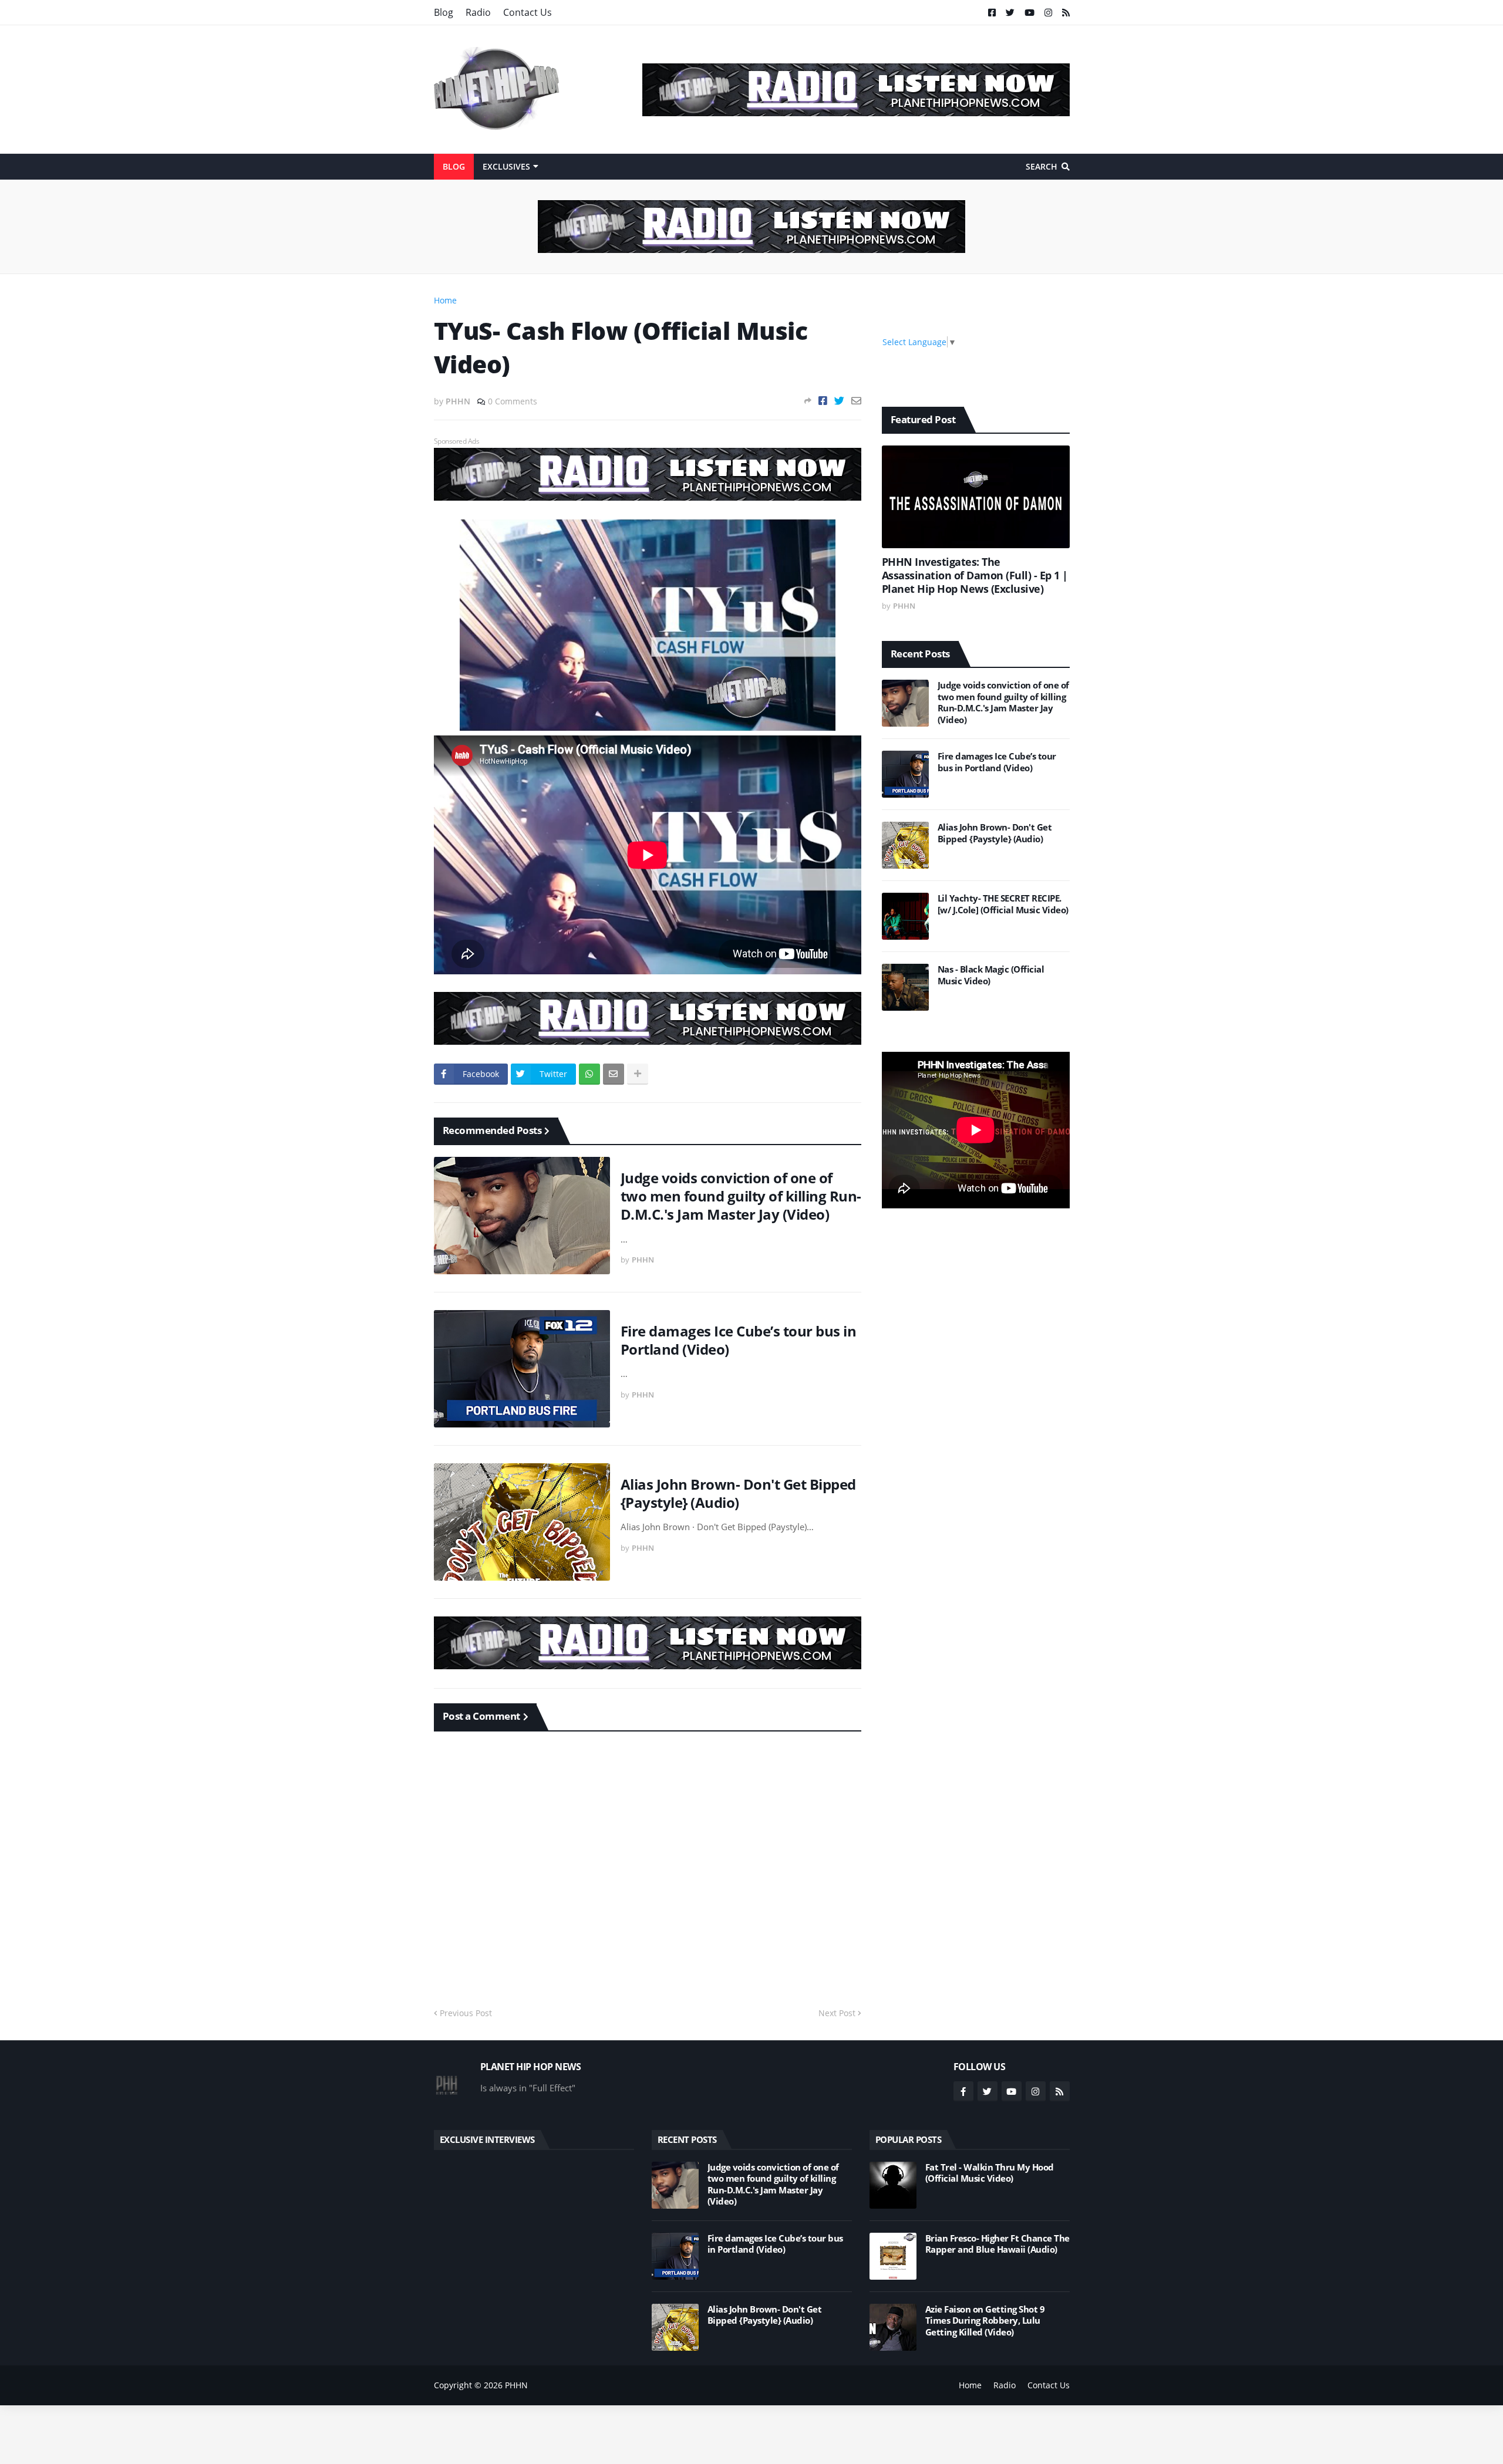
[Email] (856, 401)
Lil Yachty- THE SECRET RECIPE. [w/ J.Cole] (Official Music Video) (1003, 904)
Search (1042, 166)
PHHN (516, 2385)
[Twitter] (839, 401)
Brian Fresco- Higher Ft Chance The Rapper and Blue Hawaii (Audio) (997, 2244)
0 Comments (513, 401)
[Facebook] (823, 401)
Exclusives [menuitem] (506, 166)
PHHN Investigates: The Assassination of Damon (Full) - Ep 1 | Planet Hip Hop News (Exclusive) (975, 576)
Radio (478, 12)
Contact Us (528, 12)
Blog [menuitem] (454, 166)
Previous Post (466, 2013)
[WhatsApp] (589, 1074)
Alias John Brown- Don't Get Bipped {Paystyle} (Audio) (738, 1493)
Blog (444, 12)
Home (445, 300)
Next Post (837, 2013)
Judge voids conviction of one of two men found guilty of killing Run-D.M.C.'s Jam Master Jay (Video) (741, 1196)
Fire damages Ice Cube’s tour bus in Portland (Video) (739, 1340)
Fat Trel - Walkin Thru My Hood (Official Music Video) (990, 2173)
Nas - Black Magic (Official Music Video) (991, 975)
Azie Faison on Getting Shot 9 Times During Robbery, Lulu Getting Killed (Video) (985, 2321)
